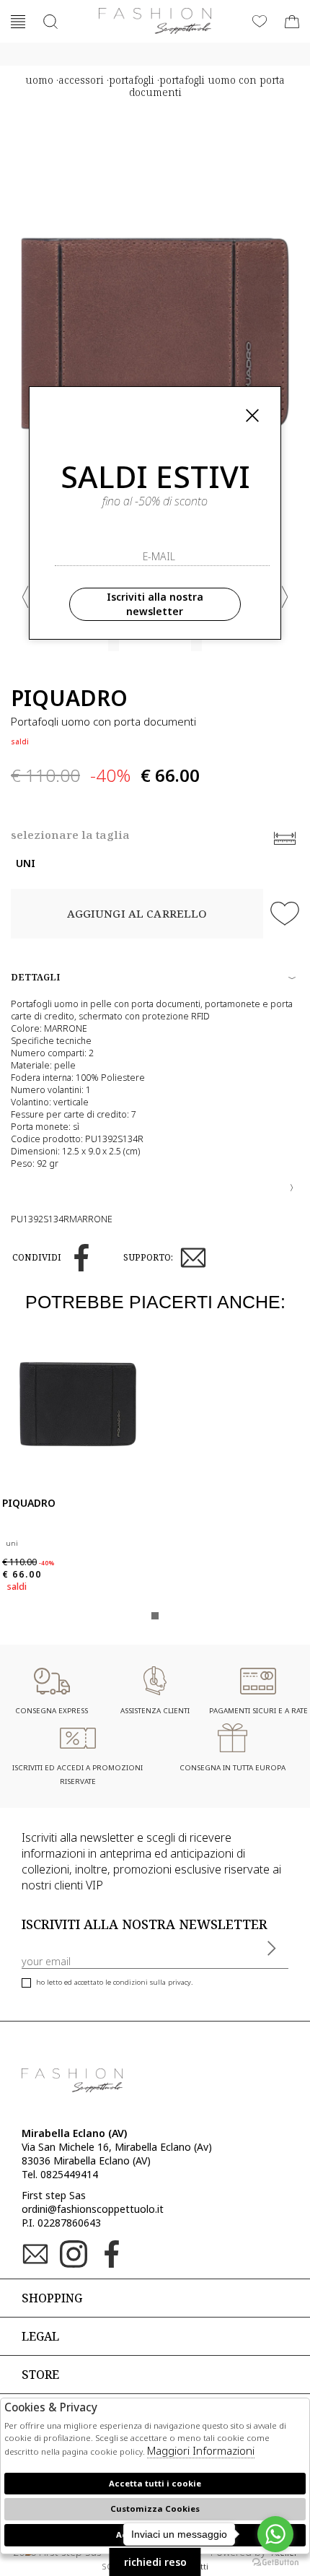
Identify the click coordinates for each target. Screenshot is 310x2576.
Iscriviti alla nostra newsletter (155, 604)
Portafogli (132, 80)
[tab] (155, 1182)
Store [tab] (40, 2375)
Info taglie (285, 838)
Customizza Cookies (155, 2508)
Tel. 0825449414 (60, 2174)
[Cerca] (50, 22)
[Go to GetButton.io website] (275, 2562)
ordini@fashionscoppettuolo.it (93, 2209)
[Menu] (18, 22)
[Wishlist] (260, 22)
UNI (26, 863)
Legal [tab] (40, 2336)
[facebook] (81, 1258)
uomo (39, 80)
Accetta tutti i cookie (155, 2483)
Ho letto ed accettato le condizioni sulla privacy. (114, 1982)
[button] (25, 597)
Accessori (81, 80)
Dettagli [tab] (35, 977)
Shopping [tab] (52, 2298)
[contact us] (193, 1258)
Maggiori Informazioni (201, 2450)
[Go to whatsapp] (275, 2534)
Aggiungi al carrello (137, 913)
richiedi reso (155, 2562)
